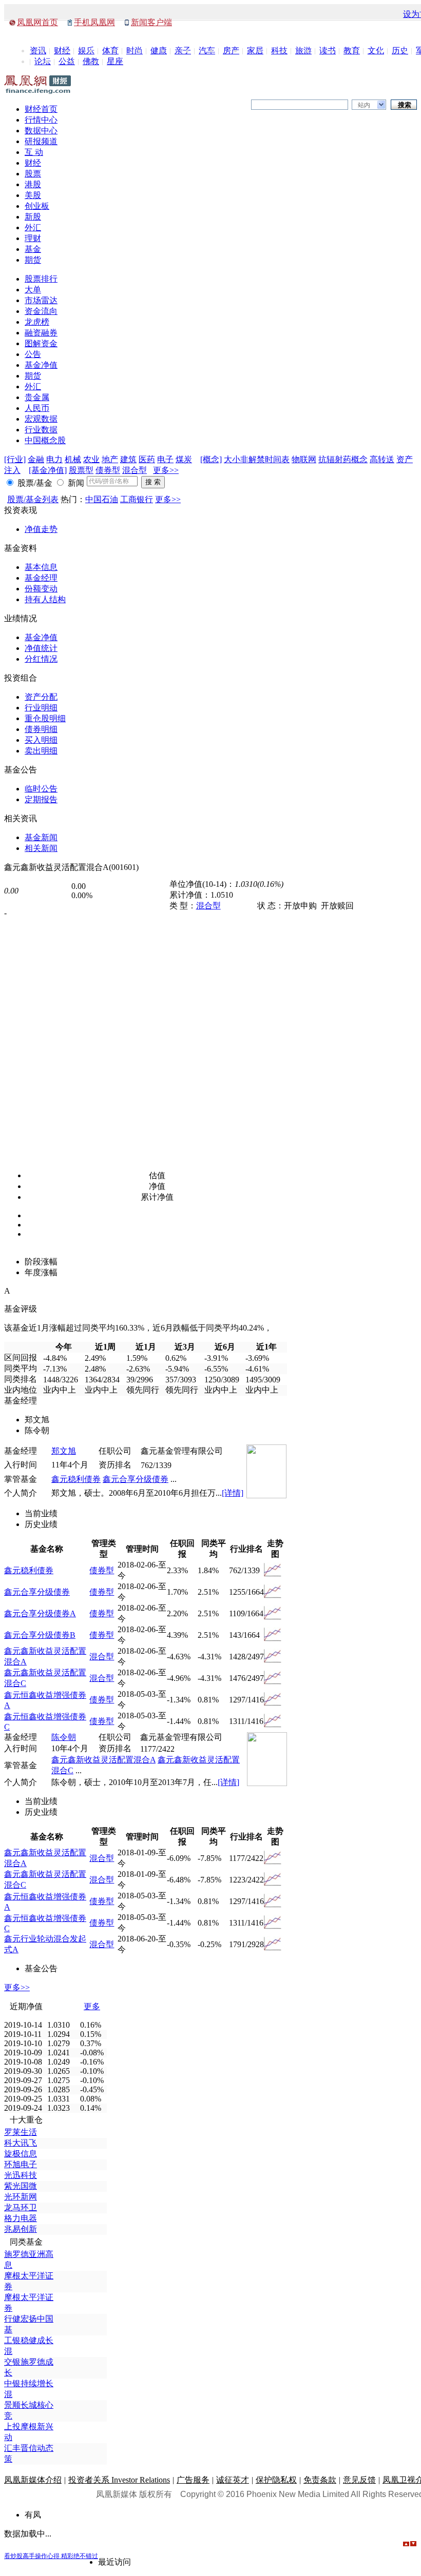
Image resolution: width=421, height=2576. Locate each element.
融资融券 (41, 333)
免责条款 (320, 2480)
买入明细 (41, 740)
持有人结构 (45, 599)
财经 (62, 51)
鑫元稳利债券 (76, 1479)
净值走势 (41, 529)
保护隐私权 (276, 2480)
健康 (159, 51)
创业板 (37, 206)
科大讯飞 (21, 2143)
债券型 (108, 470)
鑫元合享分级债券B (40, 1635)
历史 (400, 51)
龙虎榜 (37, 322)
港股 (33, 184)
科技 (279, 51)
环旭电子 (21, 2164)
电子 (165, 459)
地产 (110, 459)
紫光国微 (21, 2186)
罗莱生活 (21, 2132)
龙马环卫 (21, 2207)
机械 (73, 459)
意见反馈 (359, 2480)
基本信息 (41, 567)
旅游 (303, 51)
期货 (33, 260)
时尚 (135, 51)
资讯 (38, 51)
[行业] (15, 459)
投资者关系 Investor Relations (119, 2480)
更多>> (166, 470)
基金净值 (41, 365)
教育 (352, 51)
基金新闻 (41, 837)
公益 (67, 61)
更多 (92, 2006)
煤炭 (184, 459)
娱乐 (86, 51)
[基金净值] (48, 470)
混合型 (135, 470)
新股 (33, 217)
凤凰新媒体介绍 (33, 2480)
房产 (231, 51)
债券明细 (41, 729)
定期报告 (41, 799)
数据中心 (41, 131)
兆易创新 (21, 2229)
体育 (110, 51)
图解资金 (41, 343)
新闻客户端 (151, 22)
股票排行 (41, 279)
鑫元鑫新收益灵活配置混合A (103, 1760)
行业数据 (41, 430)
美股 (33, 195)
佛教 (91, 61)
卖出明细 (41, 751)
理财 (33, 238)
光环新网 (21, 2197)
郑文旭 (64, 1451)
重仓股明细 (45, 718)
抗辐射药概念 (343, 459)
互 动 (34, 152)
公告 (33, 354)
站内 (364, 105)
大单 (33, 290)
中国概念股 (45, 440)
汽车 (207, 51)
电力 (54, 459)
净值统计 (41, 648)
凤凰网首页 (37, 22)
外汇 (33, 227)
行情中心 (41, 120)
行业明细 (41, 708)
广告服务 (193, 2480)
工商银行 (137, 499)
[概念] (211, 459)
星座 (115, 61)
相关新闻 (41, 848)
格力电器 (21, 2218)
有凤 (33, 2515)
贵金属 (37, 397)
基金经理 (41, 578)
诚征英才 (233, 2480)
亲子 (183, 51)
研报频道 (41, 141)
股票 (33, 174)
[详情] (233, 1493)
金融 (36, 459)
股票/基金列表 (33, 499)
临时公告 (41, 789)
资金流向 (41, 311)
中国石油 (102, 499)
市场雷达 (41, 300)
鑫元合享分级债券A (40, 1613)
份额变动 (41, 589)
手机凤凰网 (94, 22)
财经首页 (41, 109)
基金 (33, 249)
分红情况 (41, 659)
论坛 (43, 61)
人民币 (37, 408)
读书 (328, 51)
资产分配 (41, 697)
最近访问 (114, 2562)
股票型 (81, 470)
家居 (255, 51)
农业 (91, 459)
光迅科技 (21, 2175)
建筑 (128, 459)
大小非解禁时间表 (257, 459)
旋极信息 (21, 2154)
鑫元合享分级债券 (136, 1479)
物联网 (304, 459)
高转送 (382, 459)
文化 (376, 51)
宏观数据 (41, 419)
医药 (147, 459)
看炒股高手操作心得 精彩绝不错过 (51, 2556)
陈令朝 (64, 1737)
